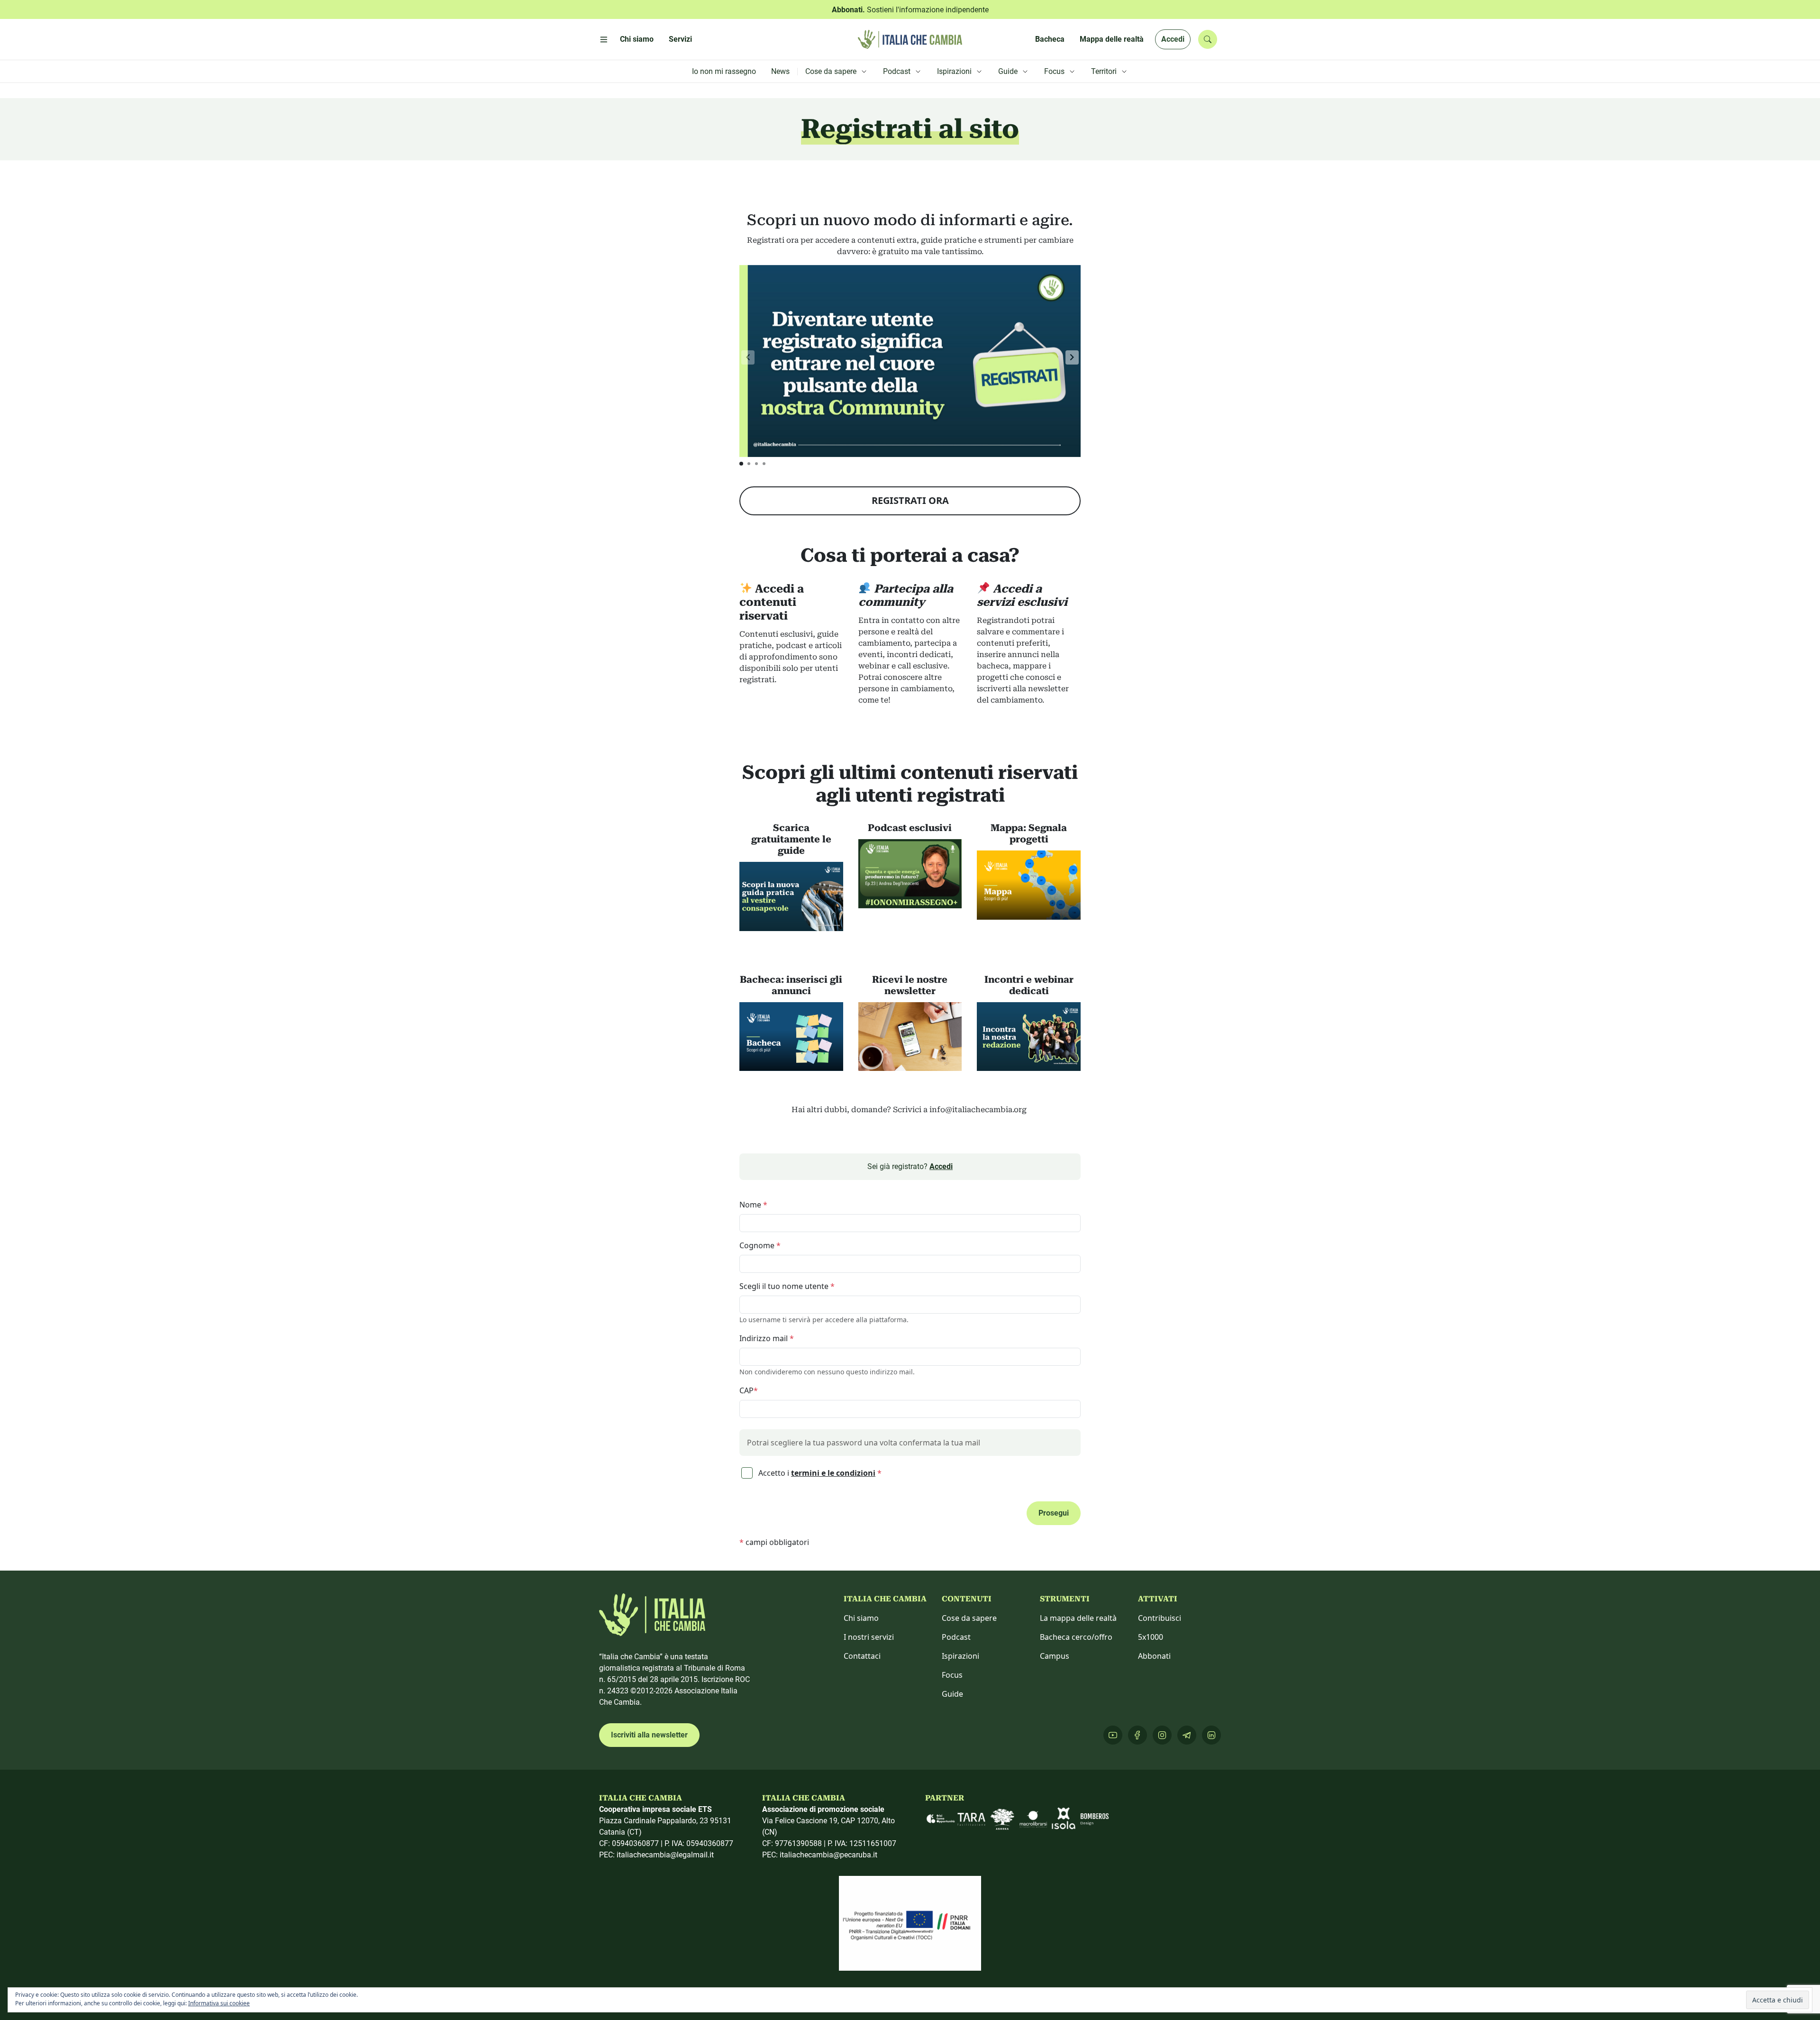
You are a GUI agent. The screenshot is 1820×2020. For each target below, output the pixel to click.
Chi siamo (861, 1618)
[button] (1072, 357)
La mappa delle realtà (1078, 1618)
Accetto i (819, 1473)
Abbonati (1154, 1656)
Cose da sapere (969, 1618)
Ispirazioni (960, 1656)
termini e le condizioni (833, 1473)
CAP (749, 1390)
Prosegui (1054, 1513)
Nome (753, 1205)
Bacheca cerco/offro (1076, 1637)
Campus (1055, 1656)
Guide (952, 1694)
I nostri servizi (869, 1637)
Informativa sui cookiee (219, 2003)
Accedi (1173, 39)
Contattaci (862, 1656)
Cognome (760, 1245)
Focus (952, 1675)
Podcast (956, 1637)
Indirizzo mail (767, 1338)
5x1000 (1151, 1637)
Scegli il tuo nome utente (787, 1286)
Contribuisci (1160, 1618)
